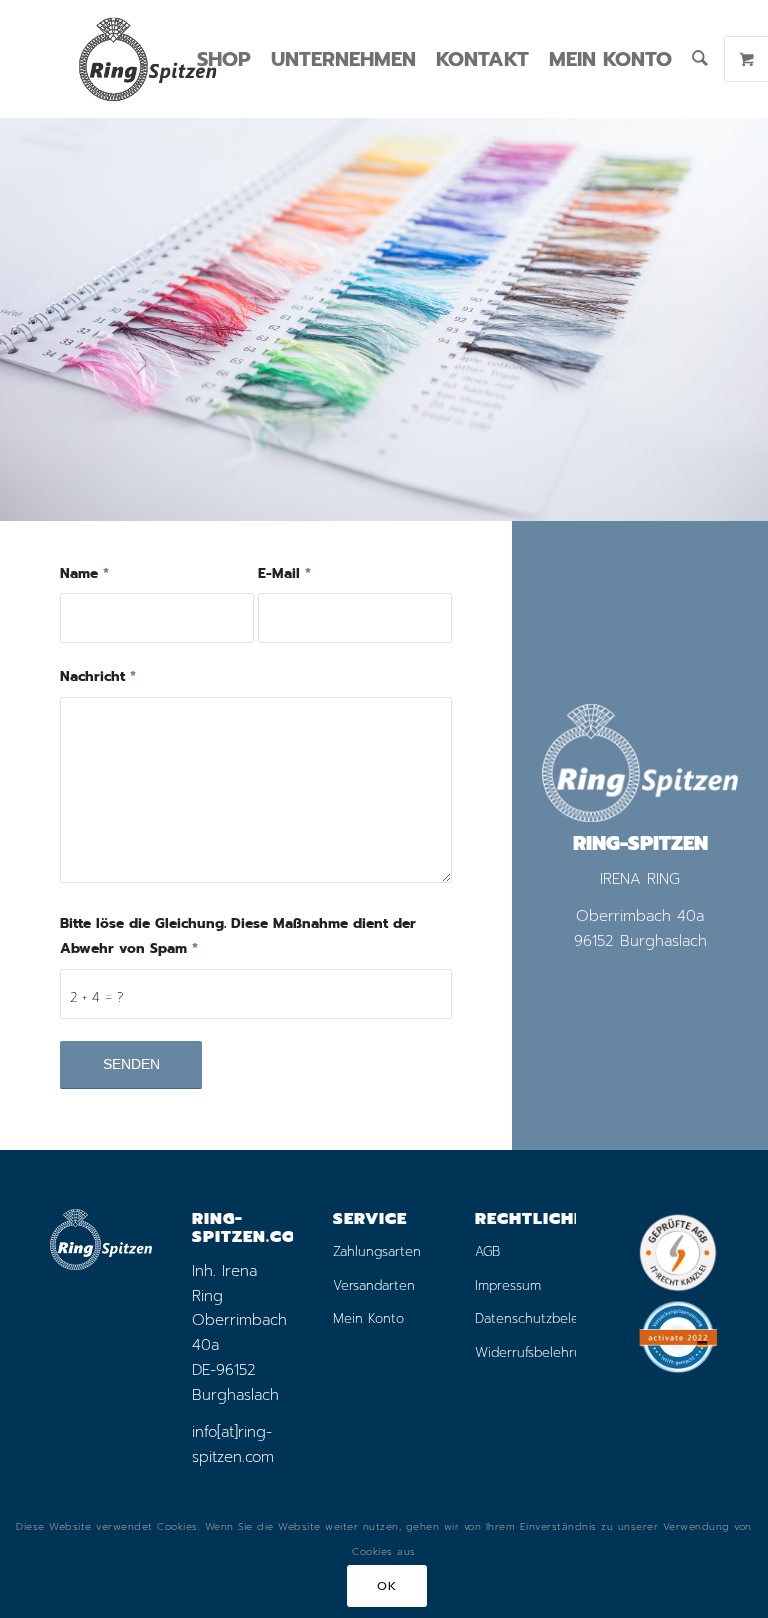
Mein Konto (368, 1318)
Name (84, 573)
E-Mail (284, 573)
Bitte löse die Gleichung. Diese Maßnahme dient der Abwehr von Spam (238, 936)
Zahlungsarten (377, 1251)
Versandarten (374, 1285)
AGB (487, 1251)
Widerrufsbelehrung (526, 1352)
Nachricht (98, 676)
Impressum (508, 1285)
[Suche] (700, 59)
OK (386, 1586)
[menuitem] (224, 59)
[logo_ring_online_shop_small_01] (147, 59)
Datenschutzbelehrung (526, 1318)
